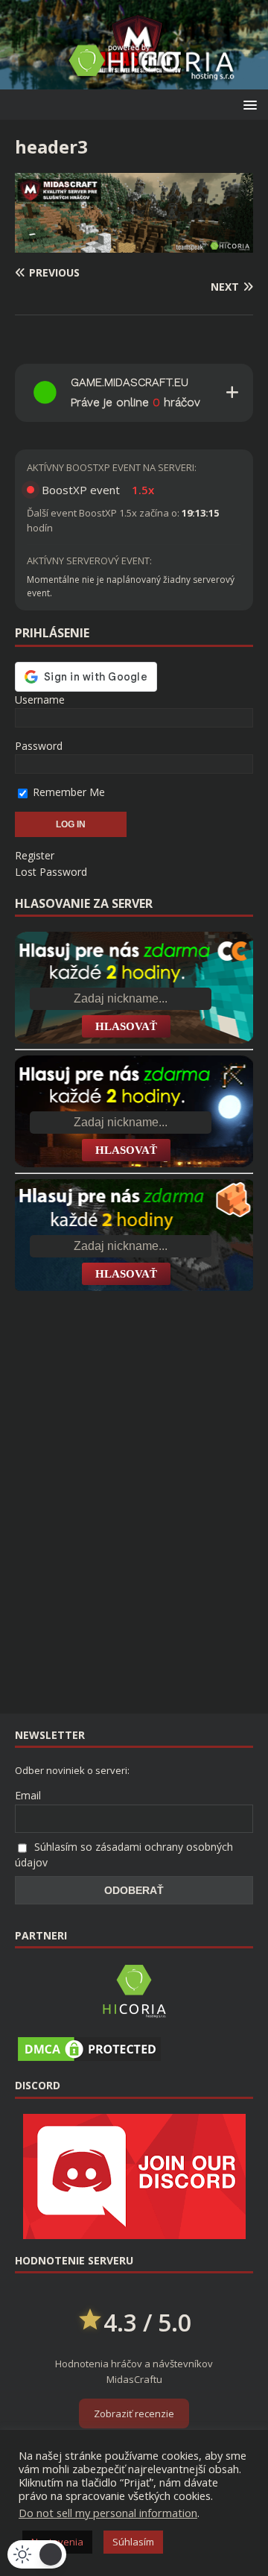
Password (39, 746)
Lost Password (51, 872)
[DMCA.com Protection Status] (89, 2056)
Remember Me (67, 792)
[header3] (134, 243)
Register (35, 855)
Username (40, 700)
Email (28, 1795)
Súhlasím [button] (133, 2542)
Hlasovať (126, 1026)
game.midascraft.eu (130, 382)
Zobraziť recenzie (134, 2414)
